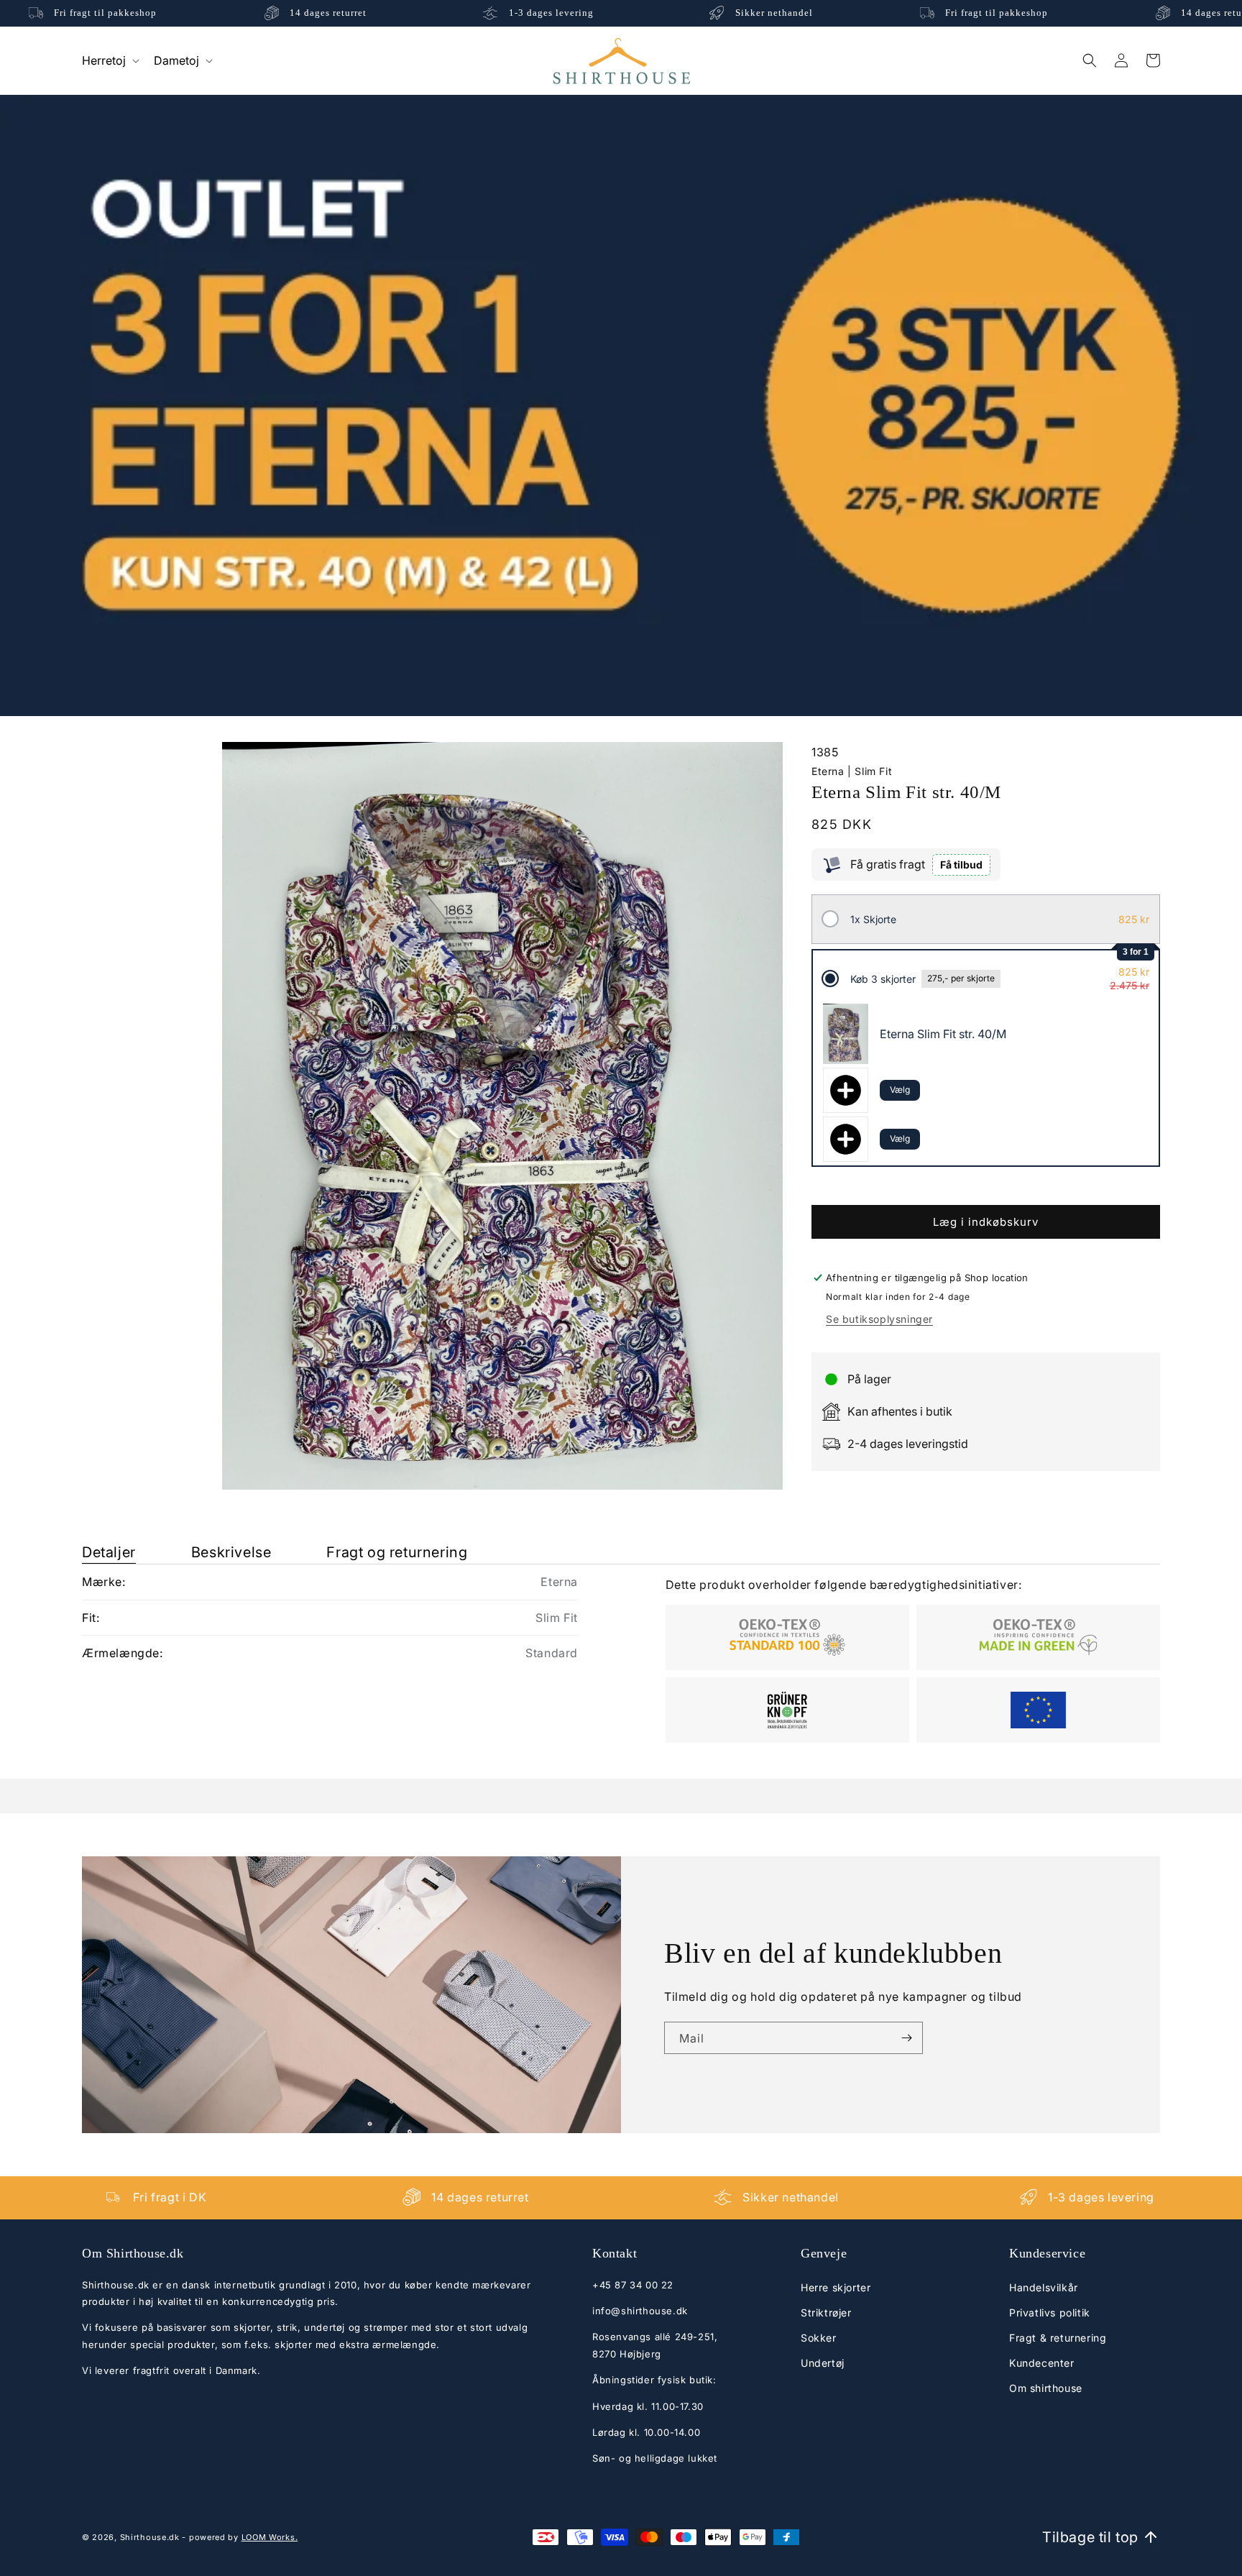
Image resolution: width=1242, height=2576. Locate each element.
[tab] (109, 1553)
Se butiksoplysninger (879, 1319)
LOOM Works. (270, 2537)
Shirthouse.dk (150, 2537)
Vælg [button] (900, 1090)
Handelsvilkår (1044, 2287)
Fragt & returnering (1058, 2338)
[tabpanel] (621, 1654)
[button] (109, 60)
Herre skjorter (836, 2287)
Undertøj (823, 2363)
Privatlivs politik (1050, 2312)
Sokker (819, 2338)
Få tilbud (961, 865)
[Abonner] (906, 2038)
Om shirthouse (1046, 2388)
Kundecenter (1042, 2363)
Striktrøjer (826, 2312)
